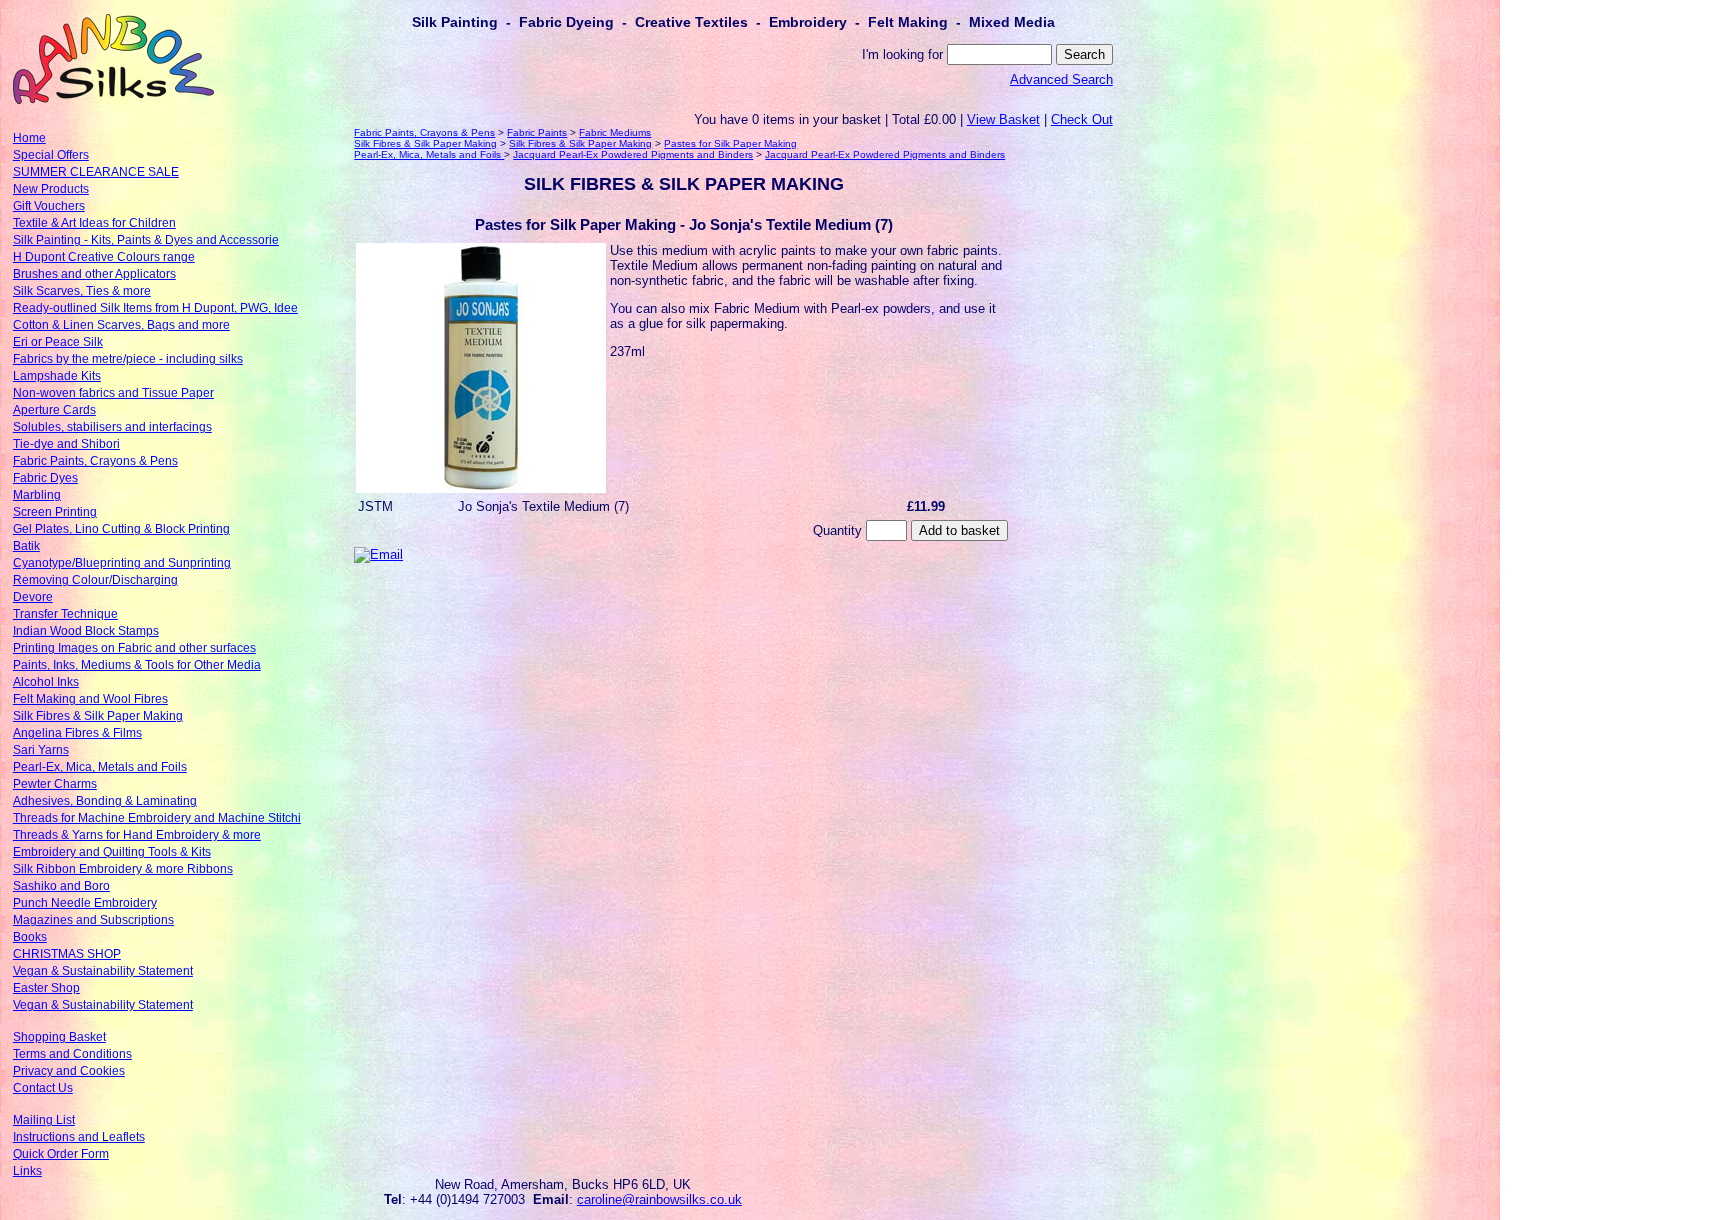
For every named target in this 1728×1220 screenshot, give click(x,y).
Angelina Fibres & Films (77, 733)
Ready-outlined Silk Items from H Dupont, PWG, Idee (155, 308)
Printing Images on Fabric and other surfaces (134, 648)
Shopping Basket (59, 1037)
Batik (26, 546)
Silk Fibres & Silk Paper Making (98, 716)
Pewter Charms (55, 784)
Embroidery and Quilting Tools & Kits (112, 852)
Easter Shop (46, 988)
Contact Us (43, 1088)
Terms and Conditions (72, 1054)
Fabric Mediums (615, 132)
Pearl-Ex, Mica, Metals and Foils (100, 767)
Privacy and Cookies (69, 1071)
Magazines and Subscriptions (93, 920)
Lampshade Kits (57, 376)
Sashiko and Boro (61, 886)
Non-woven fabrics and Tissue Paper (113, 393)
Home (29, 138)
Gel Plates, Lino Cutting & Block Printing (121, 529)
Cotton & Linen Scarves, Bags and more (121, 325)
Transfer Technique (65, 614)
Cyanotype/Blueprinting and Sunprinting (122, 563)
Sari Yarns (41, 750)
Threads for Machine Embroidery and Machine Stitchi (157, 818)
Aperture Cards (54, 410)
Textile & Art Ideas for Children (94, 223)
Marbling (37, 495)
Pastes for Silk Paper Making (730, 143)
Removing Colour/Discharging (95, 580)
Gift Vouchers (49, 206)
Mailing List (44, 1120)
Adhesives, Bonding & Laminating (105, 801)
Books (30, 937)
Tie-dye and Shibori (66, 444)
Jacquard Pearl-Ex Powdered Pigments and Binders (633, 154)
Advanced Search (1061, 79)
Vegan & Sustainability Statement (103, 971)
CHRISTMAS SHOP (67, 954)
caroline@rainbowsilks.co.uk (659, 1199)
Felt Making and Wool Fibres (90, 699)
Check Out (1082, 119)
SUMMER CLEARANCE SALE (96, 172)
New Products (51, 189)
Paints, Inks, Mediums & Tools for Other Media (137, 665)
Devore (33, 597)
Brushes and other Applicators (94, 274)
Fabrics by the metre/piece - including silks (128, 359)
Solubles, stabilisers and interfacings (112, 427)
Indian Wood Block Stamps (86, 631)
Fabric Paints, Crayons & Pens (95, 461)
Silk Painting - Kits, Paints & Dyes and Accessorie (146, 240)
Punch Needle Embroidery (85, 903)
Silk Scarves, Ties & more (82, 291)
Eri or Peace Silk (58, 342)
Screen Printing (55, 512)
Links (27, 1171)
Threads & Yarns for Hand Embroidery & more (137, 835)
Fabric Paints (537, 132)
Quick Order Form (61, 1154)
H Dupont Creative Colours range (104, 257)
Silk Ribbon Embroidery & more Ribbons (123, 869)
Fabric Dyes (45, 478)
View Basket (1003, 119)
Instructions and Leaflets (79, 1137)
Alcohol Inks (46, 682)
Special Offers (51, 155)
